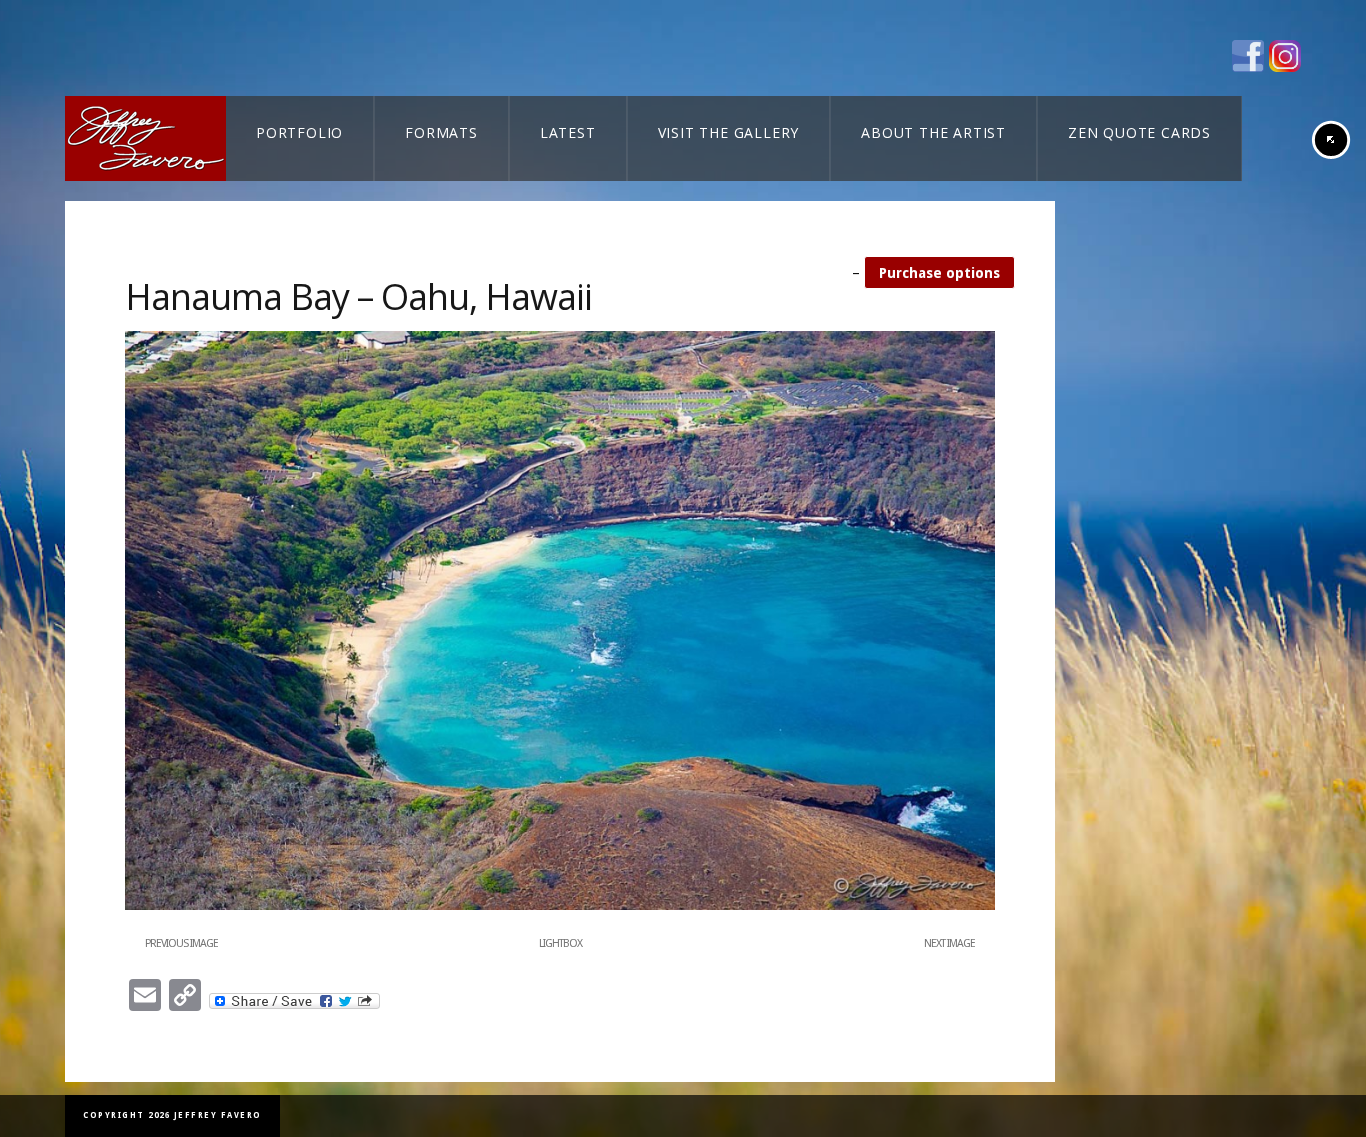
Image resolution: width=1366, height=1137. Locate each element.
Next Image (949, 943)
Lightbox (560, 943)
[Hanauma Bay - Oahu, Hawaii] (560, 906)
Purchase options (939, 273)
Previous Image (181, 943)
